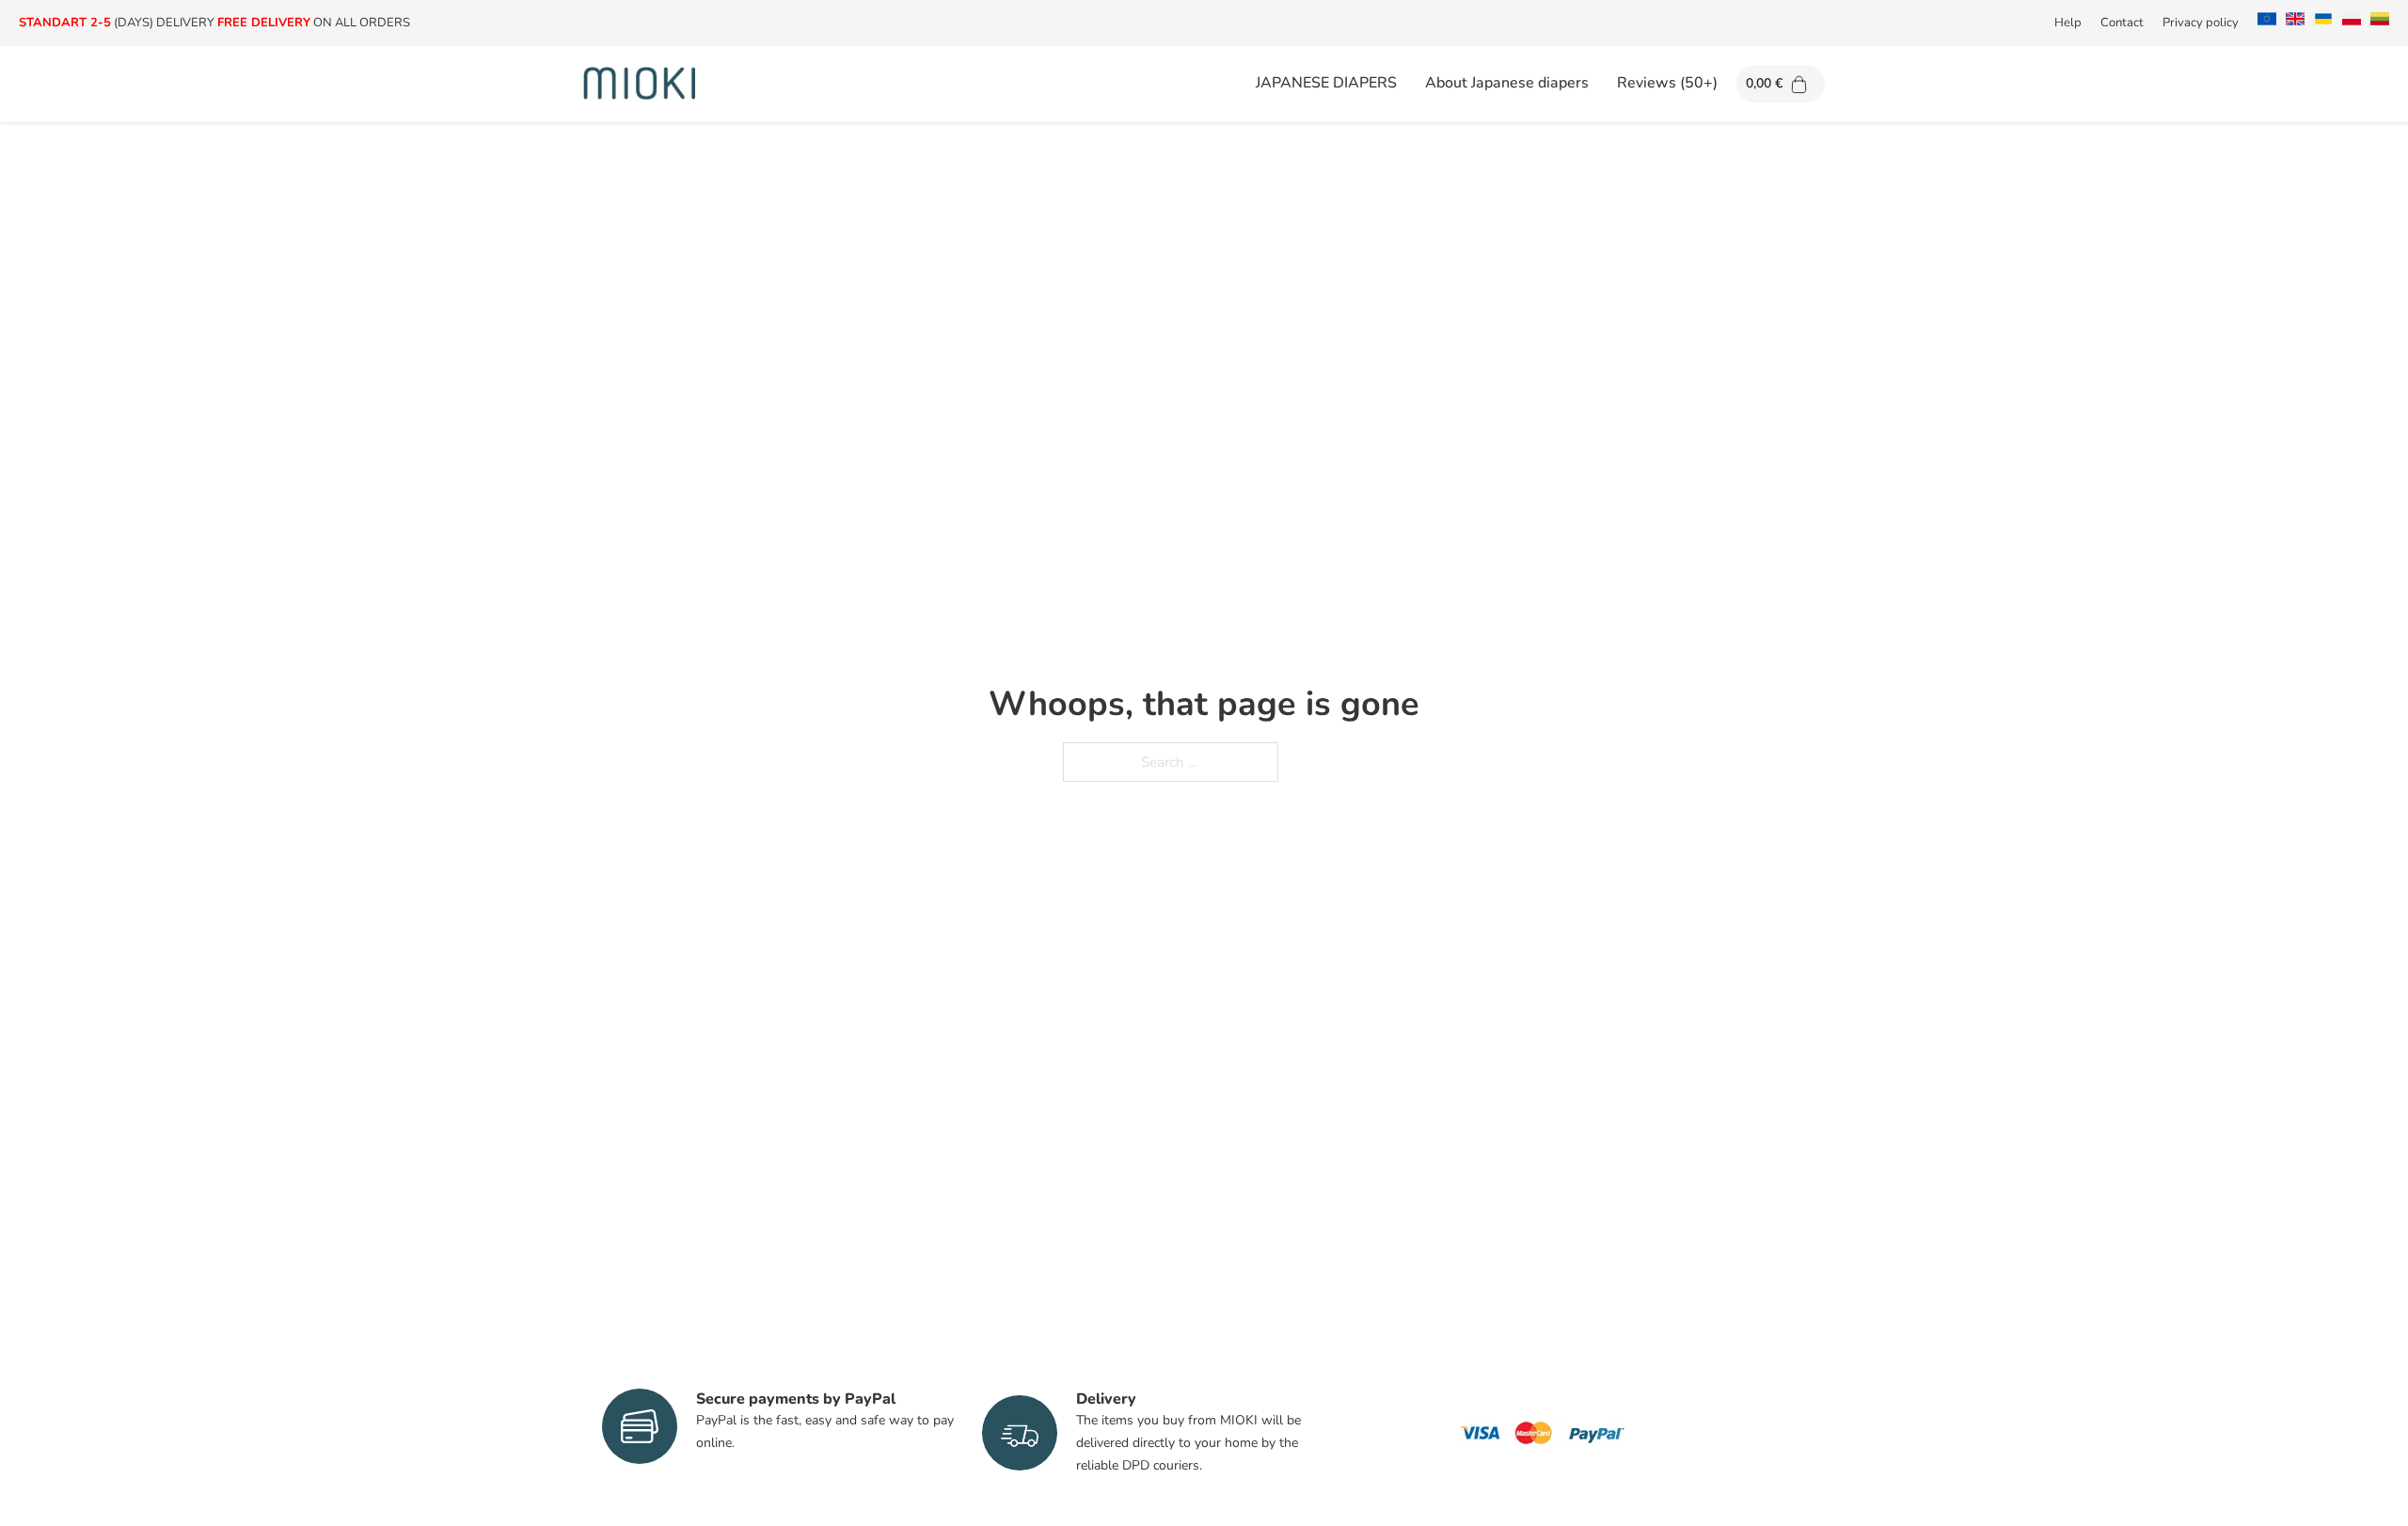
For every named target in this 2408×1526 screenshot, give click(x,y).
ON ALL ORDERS (362, 23)
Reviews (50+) (1667, 83)
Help (2068, 23)
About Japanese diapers (1507, 83)
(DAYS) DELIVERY (164, 23)
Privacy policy (2201, 23)
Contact (2122, 23)
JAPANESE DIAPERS (1326, 83)
